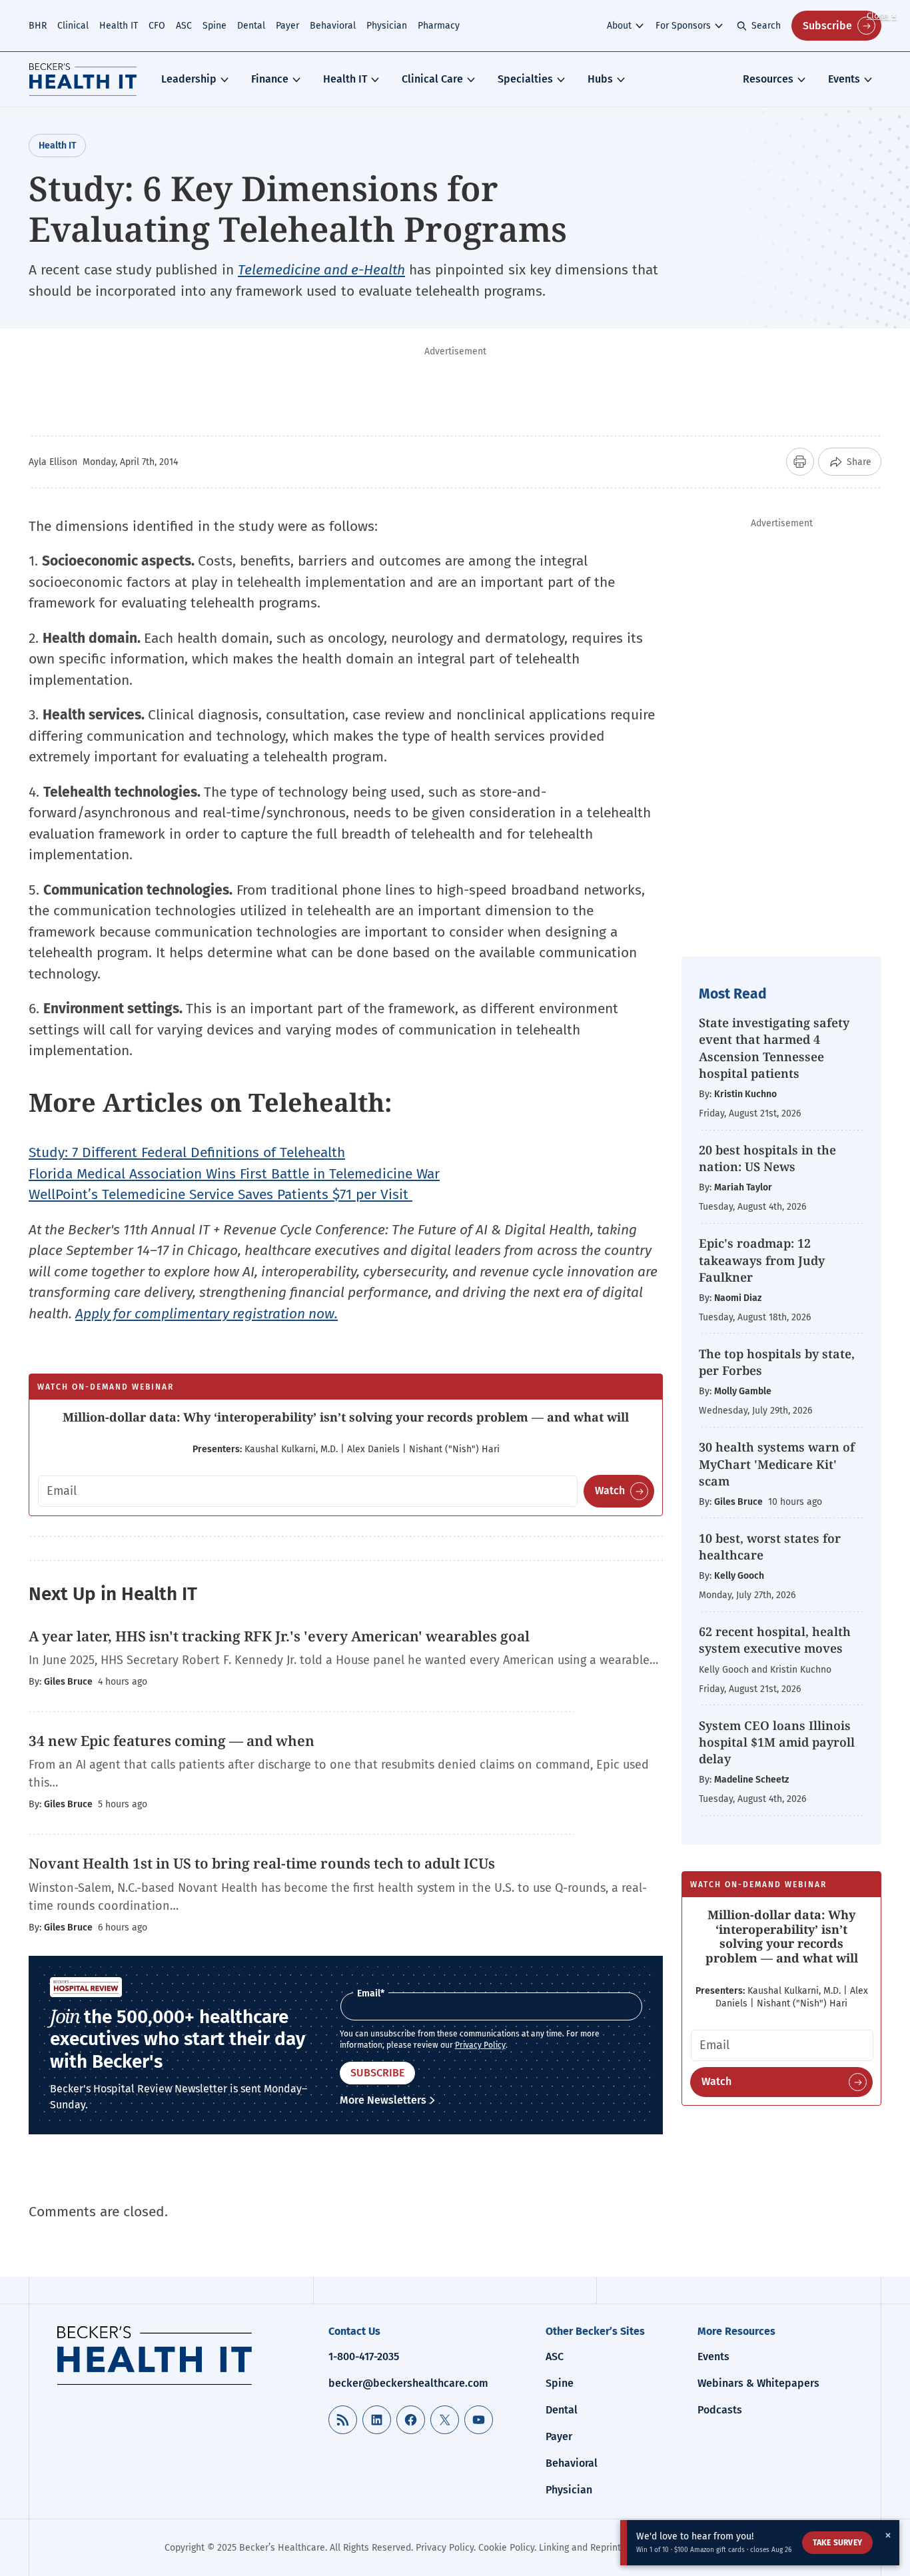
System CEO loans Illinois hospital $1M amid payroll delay (777, 1742)
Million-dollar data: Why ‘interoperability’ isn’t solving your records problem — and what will (346, 1417)
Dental (251, 26)
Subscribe (827, 26)
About (619, 26)
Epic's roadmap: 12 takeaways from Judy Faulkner (762, 1260)
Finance (270, 79)
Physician (387, 26)
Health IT (119, 26)
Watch (610, 1491)
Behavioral (333, 26)
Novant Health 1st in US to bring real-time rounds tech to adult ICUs (262, 1863)
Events (844, 79)
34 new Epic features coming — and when (172, 1741)
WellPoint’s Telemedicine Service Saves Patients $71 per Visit (221, 1194)
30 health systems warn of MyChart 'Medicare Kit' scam (777, 1464)
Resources (768, 79)
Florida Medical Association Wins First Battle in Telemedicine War (234, 1174)
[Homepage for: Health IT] (83, 79)
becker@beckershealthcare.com (408, 2383)
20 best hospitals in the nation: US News (767, 1158)
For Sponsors (683, 26)
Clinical (73, 26)
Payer (287, 26)
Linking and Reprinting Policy (600, 2548)
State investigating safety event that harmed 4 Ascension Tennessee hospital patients (774, 1048)
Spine (215, 26)
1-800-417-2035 (364, 2357)
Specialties (525, 79)
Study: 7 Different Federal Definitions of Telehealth (187, 1152)
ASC (184, 26)
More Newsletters (383, 2100)
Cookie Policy (506, 2548)
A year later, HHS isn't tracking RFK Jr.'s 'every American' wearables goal (279, 1636)
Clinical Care (432, 79)
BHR (38, 26)
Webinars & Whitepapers (758, 2383)
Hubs (600, 79)
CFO (157, 26)
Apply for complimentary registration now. (207, 1314)
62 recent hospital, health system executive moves (775, 1640)
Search (766, 26)
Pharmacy (439, 26)
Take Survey (837, 2543)
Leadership (189, 79)
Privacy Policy (480, 2045)
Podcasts (720, 2410)
